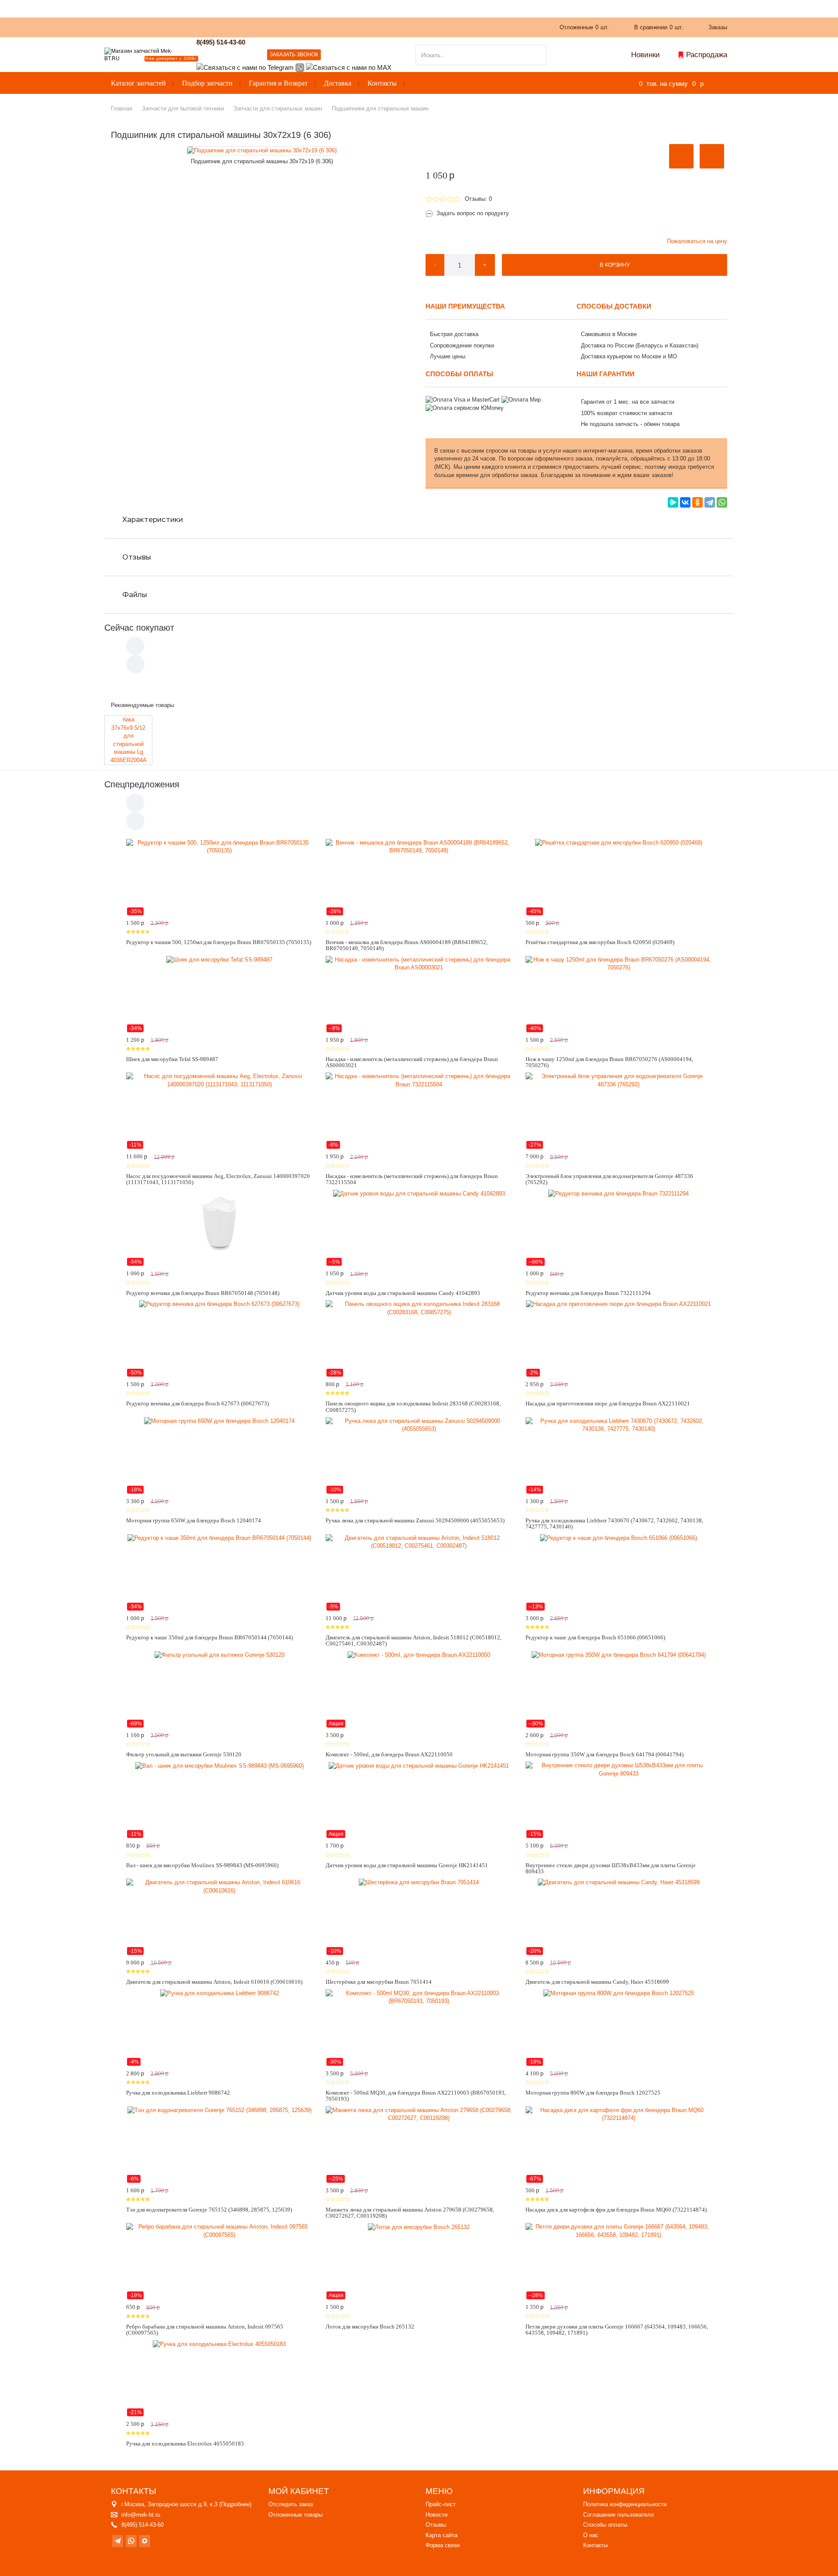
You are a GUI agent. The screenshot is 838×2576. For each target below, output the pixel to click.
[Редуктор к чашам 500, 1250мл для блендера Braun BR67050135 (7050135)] (219, 877)
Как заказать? (226, 27)
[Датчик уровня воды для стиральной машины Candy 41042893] (419, 1228)
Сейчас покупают (139, 628)
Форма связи (443, 2545)
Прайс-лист (441, 2504)
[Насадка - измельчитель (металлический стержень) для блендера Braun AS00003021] (419, 994)
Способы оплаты (605, 2525)
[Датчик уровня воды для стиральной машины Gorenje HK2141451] (419, 1800)
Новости (436, 2515)
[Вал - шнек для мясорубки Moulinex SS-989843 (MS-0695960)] (219, 1800)
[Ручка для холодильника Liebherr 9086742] (219, 2028)
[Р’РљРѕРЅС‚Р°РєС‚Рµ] (685, 502)
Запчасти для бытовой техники (183, 108)
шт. (584, 27)
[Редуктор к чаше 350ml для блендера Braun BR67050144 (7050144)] (219, 1573)
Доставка (338, 83)
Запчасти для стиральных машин (278, 108)
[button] (681, 156)
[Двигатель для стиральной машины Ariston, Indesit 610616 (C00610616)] (219, 1917)
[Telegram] (710, 502)
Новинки (646, 55)
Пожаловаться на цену (697, 241)
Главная (122, 108)
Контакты (382, 83)
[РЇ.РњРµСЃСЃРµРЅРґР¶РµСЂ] (673, 502)
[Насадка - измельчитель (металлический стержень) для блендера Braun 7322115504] (419, 1111)
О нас (265, 27)
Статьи (327, 27)
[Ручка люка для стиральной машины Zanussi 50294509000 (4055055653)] (419, 1456)
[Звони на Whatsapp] (300, 67)
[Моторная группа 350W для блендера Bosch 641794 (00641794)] (619, 1690)
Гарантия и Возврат (278, 83)
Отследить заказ (291, 2504)
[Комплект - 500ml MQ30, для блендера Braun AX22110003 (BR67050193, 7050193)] (419, 2028)
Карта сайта (441, 2535)
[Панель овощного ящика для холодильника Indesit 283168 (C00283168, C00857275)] (419, 1339)
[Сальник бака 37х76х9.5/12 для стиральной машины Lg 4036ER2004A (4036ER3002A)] (128, 740)
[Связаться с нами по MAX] (145, 2541)
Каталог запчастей (138, 83)
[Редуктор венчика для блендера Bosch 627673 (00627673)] (219, 1339)
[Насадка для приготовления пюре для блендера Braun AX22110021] (619, 1339)
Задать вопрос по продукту (473, 213)
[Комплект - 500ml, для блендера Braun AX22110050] (419, 1690)
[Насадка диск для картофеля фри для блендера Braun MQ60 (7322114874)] (619, 2145)
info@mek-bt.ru (141, 2515)
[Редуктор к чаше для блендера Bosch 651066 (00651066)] (619, 1573)
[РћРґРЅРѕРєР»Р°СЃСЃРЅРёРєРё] (697, 502)
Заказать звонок (294, 55)
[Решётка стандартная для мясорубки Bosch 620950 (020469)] (619, 877)
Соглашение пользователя (618, 2515)
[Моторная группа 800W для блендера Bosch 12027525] (619, 2028)
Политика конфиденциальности (625, 2504)
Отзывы (137, 557)
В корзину (615, 265)
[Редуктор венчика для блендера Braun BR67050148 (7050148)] (219, 1228)
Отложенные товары (295, 2515)
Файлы (135, 594)
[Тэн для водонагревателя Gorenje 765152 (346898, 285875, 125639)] (219, 2145)
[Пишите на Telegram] (245, 67)
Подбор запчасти (207, 83)
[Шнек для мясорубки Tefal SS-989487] (219, 994)
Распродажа (707, 55)
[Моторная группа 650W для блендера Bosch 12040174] (219, 1456)
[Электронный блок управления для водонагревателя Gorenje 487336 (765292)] (619, 1111)
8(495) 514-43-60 (221, 42)
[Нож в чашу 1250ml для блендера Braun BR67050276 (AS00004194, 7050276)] (619, 994)
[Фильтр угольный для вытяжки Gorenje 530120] (219, 1690)
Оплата (295, 27)
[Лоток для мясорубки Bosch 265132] (419, 2261)
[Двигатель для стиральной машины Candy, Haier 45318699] (619, 1917)
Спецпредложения (142, 784)
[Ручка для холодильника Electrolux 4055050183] (219, 2378)
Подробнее (235, 2504)
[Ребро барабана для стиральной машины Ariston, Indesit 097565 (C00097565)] (219, 2261)
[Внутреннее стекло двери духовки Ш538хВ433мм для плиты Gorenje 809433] (619, 1800)
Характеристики (153, 519)
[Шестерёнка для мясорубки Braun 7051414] (419, 1917)
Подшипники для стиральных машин (380, 108)
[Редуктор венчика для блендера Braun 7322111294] (619, 1228)
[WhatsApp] (722, 502)
